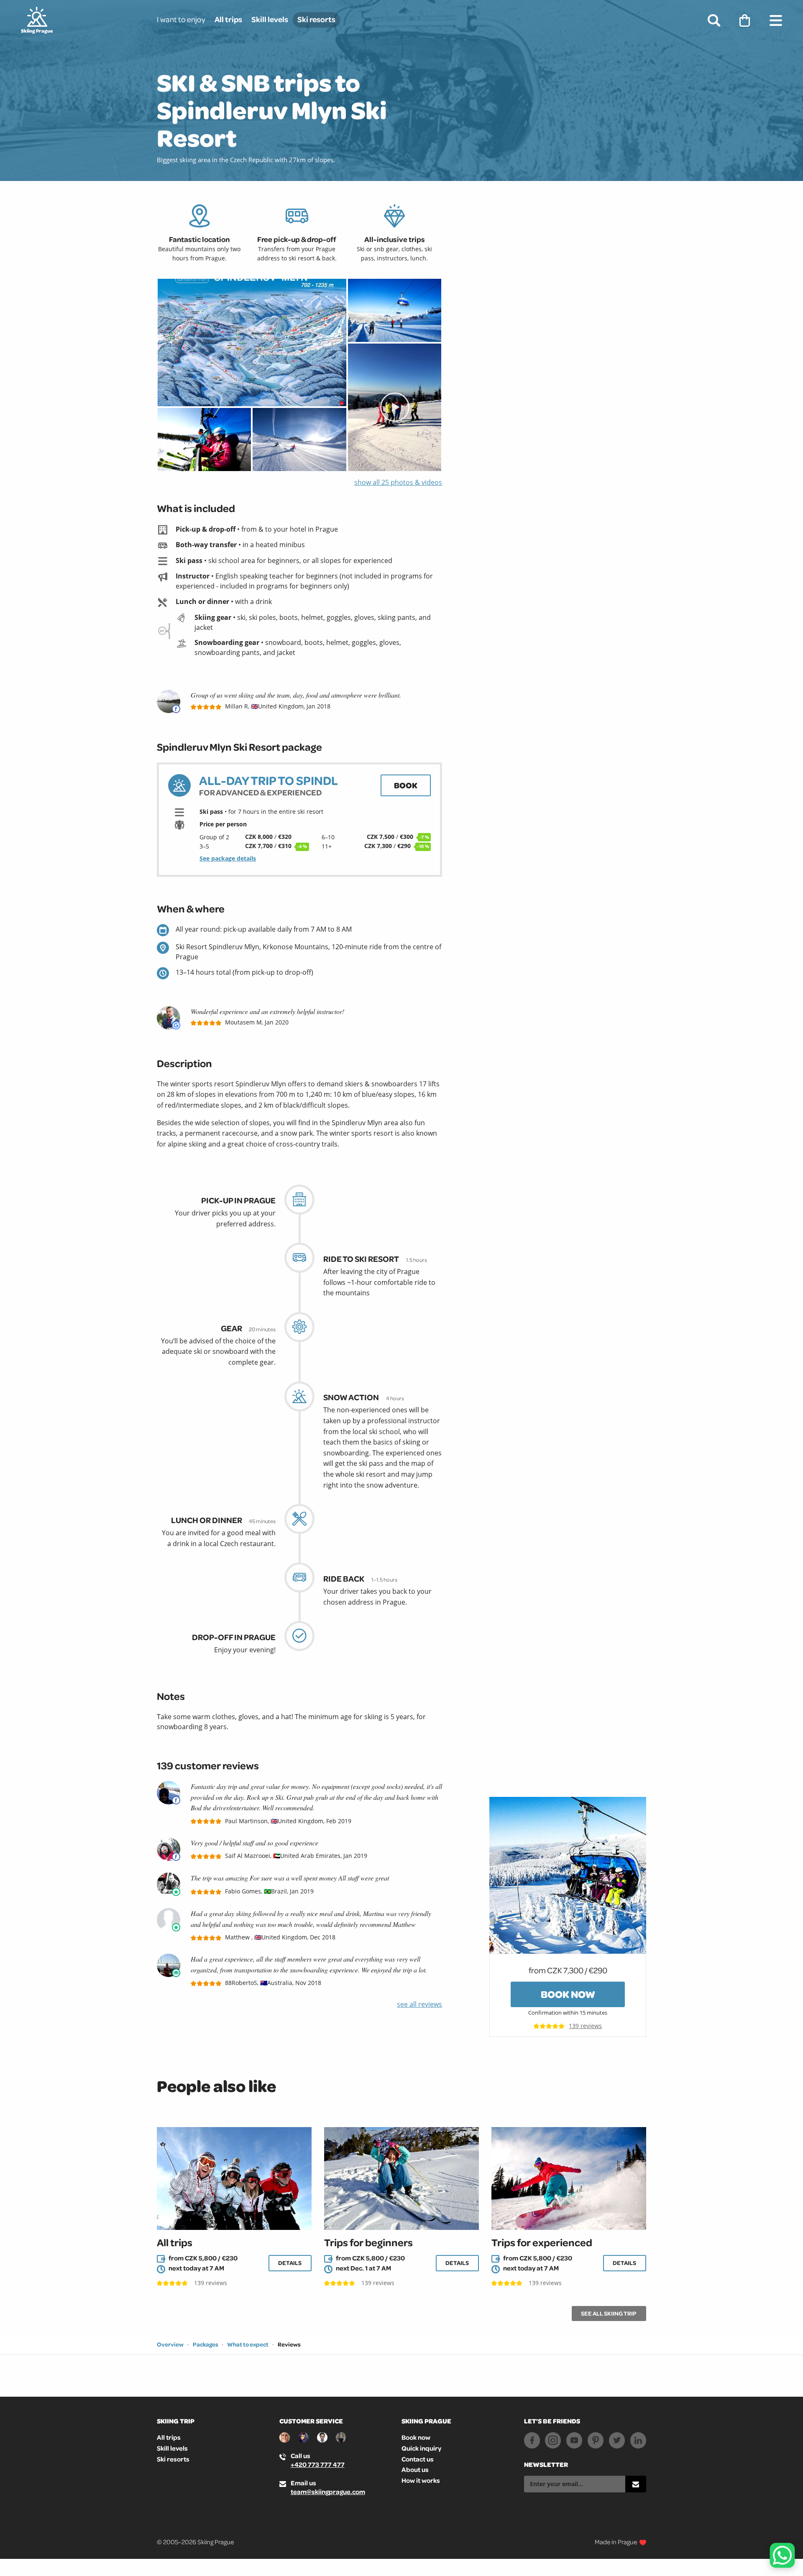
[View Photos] (568, 1874)
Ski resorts (316, 19)
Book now (568, 1994)
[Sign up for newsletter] (636, 2484)
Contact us (418, 2459)
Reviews (289, 2344)
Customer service (311, 2421)
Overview (170, 2344)
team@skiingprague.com (328, 2492)
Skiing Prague (426, 2421)
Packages (206, 2344)
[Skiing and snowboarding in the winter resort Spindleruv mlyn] (395, 310)
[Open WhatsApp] (782, 2555)
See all (609, 2314)
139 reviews (585, 2026)
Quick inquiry (421, 2448)
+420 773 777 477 (318, 2464)
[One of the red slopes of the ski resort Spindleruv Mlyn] (395, 407)
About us (415, 2469)
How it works (421, 2480)
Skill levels (270, 19)
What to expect (248, 2344)
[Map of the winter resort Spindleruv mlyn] (252, 343)
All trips (228, 19)
